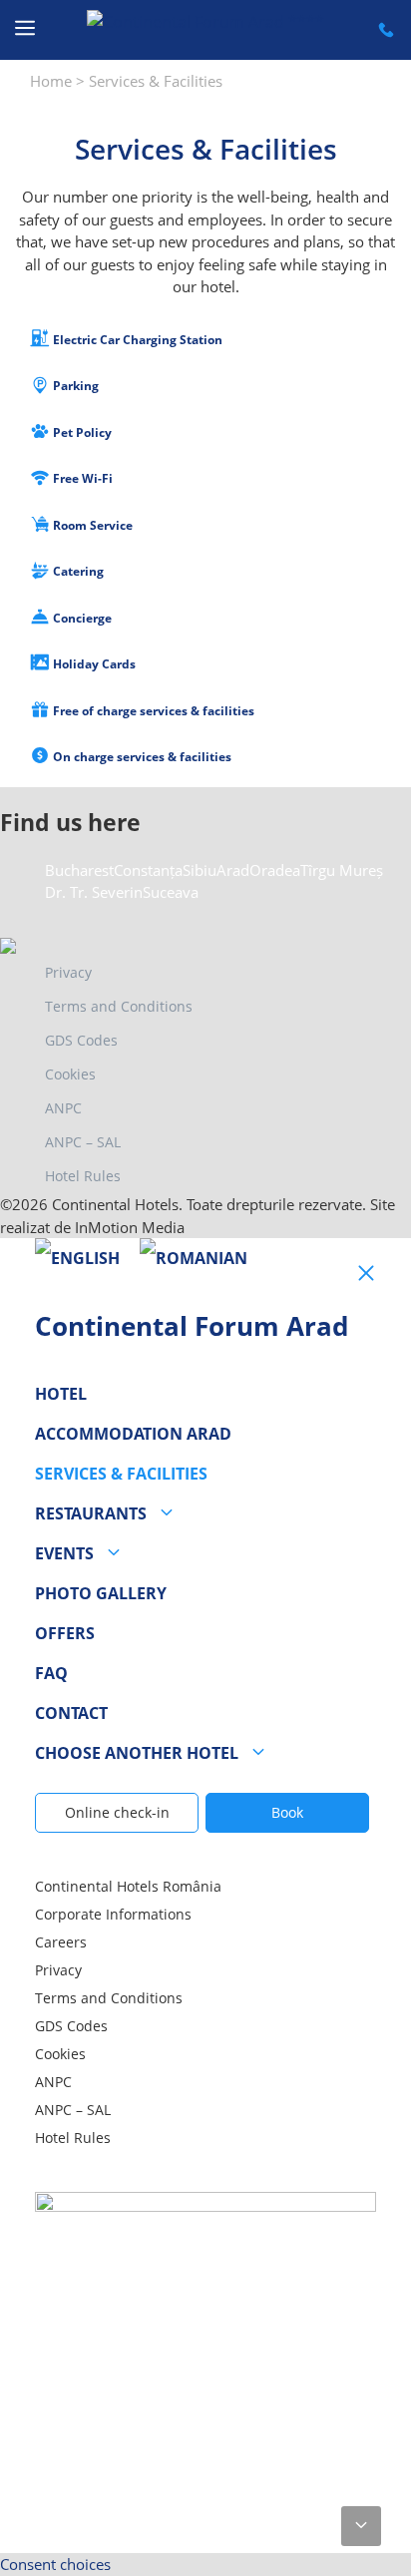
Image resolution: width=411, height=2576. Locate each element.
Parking (74, 386)
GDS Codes (81, 1040)
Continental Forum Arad (192, 1326)
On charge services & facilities (141, 757)
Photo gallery (101, 1593)
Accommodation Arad (133, 1434)
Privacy (68, 972)
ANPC (63, 1108)
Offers (65, 1633)
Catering (77, 571)
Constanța (148, 870)
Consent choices (55, 2564)
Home (51, 81)
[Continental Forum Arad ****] (205, 30)
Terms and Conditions (119, 1006)
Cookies (70, 1074)
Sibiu (200, 870)
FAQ (51, 1673)
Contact (71, 1713)
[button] (361, 2526)
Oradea (275, 870)
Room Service (91, 525)
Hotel (61, 1394)
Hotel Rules (83, 1176)
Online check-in (117, 1812)
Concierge (81, 618)
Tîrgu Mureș (342, 870)
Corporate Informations (113, 1914)
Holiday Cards (93, 664)
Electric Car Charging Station (136, 340)
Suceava (171, 892)
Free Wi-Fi (81, 478)
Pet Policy (81, 432)
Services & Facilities (121, 1474)
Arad (233, 870)
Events (64, 1553)
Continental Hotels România (128, 1886)
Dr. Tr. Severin (94, 892)
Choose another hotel (137, 1753)
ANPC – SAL (83, 1142)
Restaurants (91, 1513)
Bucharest (79, 870)
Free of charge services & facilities (152, 711)
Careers (61, 1942)
